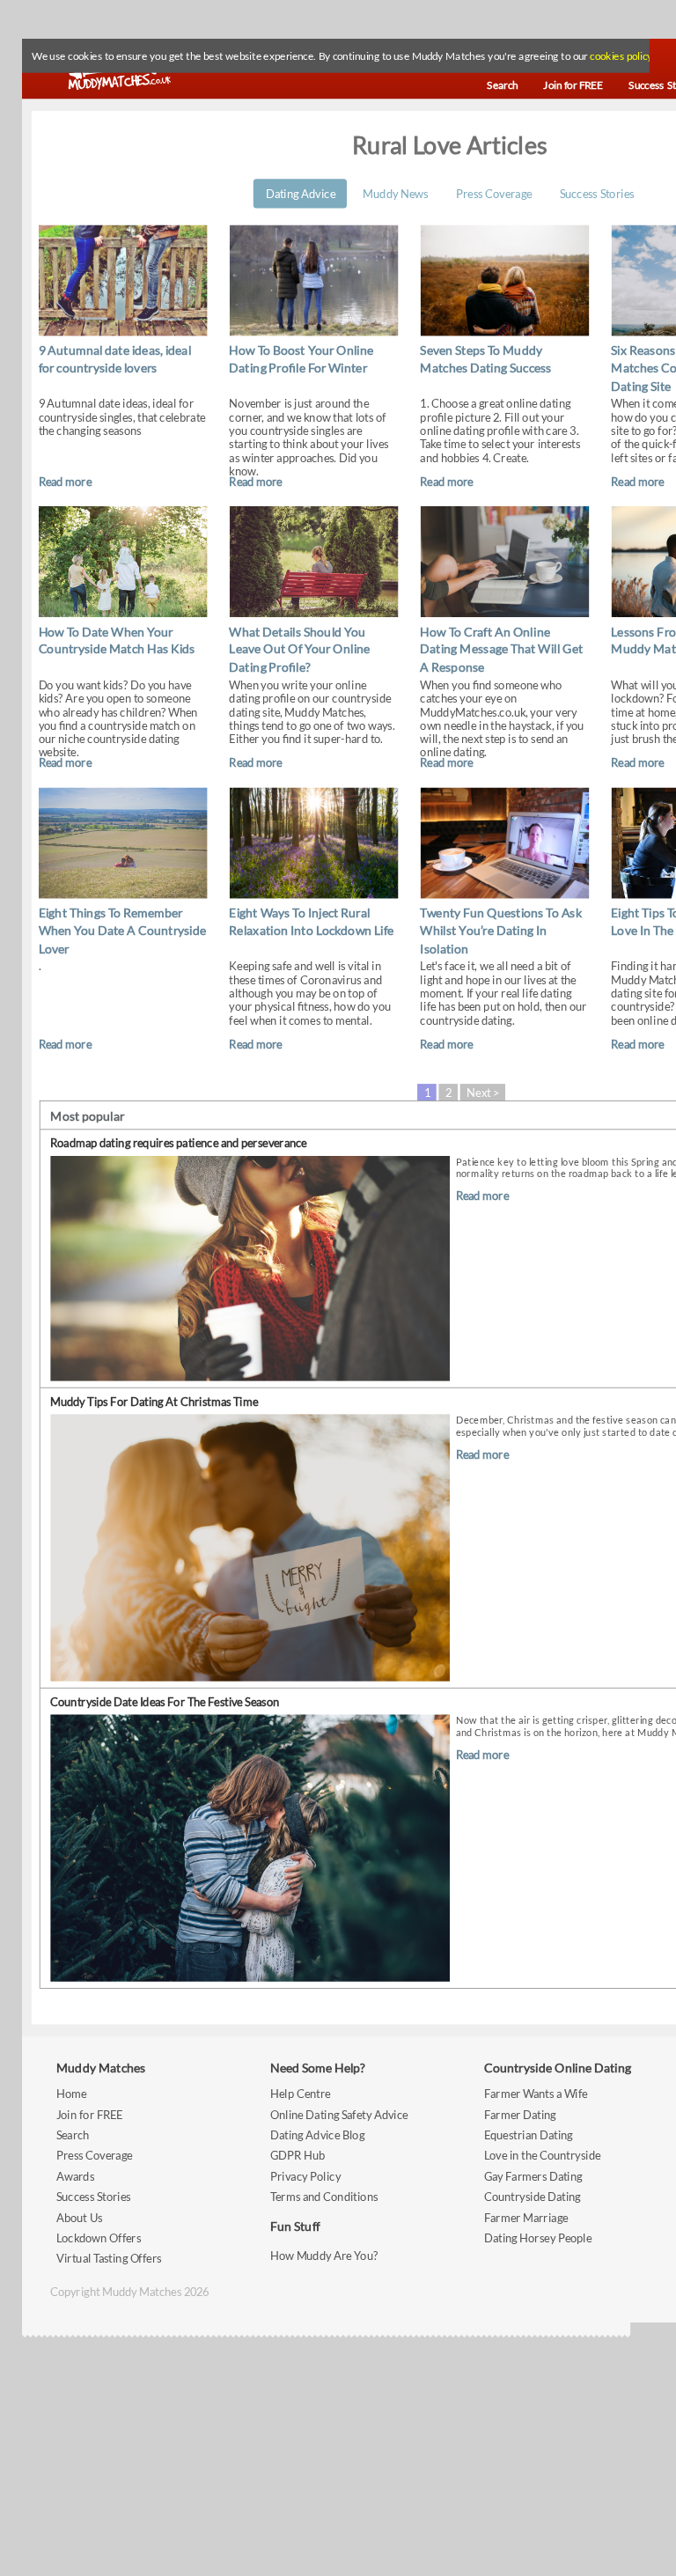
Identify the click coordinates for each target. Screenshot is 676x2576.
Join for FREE (90, 2114)
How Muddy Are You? (324, 2255)
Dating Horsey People (538, 2237)
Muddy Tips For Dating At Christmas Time (154, 1401)
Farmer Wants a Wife (536, 2094)
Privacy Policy (305, 2176)
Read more (65, 481)
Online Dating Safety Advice (339, 2114)
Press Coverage (494, 193)
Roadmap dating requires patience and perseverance (179, 1143)
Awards (75, 2176)
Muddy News (395, 193)
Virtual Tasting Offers (109, 2259)
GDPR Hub (298, 2156)
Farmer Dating (520, 2114)
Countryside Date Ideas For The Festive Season (165, 1701)
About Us (79, 2217)
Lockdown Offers (99, 2237)
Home (71, 2094)
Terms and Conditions (324, 2197)
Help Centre (300, 2094)
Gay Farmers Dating (533, 2176)
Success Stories (597, 193)
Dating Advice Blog (317, 2134)
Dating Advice (301, 193)
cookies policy (621, 56)
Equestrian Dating (529, 2134)
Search (73, 2134)
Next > (483, 1092)
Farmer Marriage (526, 2217)
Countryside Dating (533, 2197)
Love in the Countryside (542, 2156)
